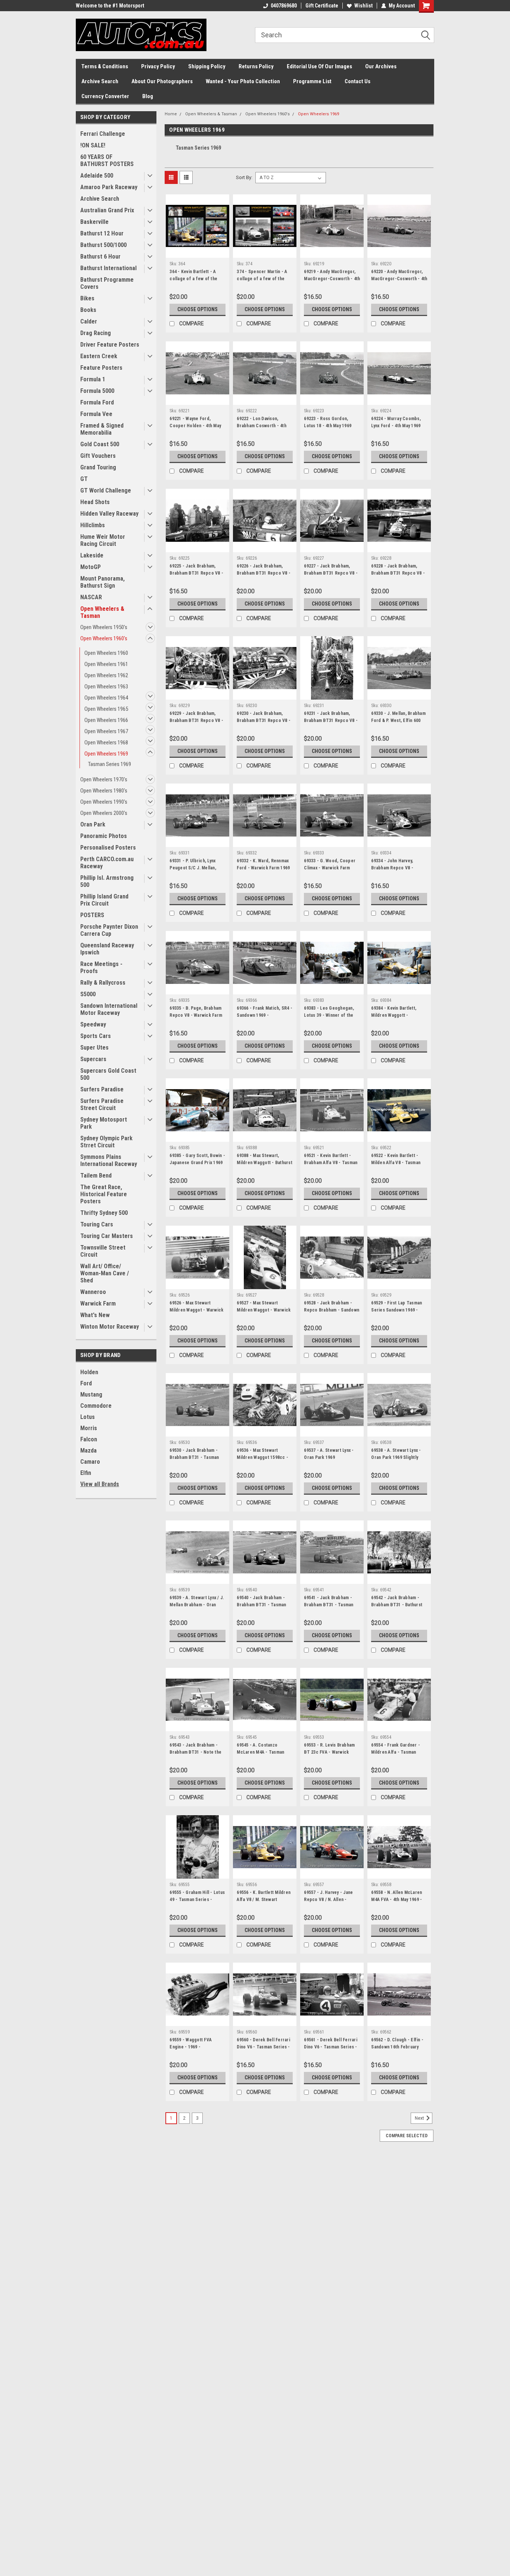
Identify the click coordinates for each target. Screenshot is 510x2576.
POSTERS (92, 915)
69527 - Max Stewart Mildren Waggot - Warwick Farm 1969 (264, 1310)
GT (84, 479)
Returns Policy (256, 66)
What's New (95, 1315)
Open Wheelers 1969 (106, 754)
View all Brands (100, 1484)
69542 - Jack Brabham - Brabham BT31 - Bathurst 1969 (397, 1605)
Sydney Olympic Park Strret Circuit (106, 1142)
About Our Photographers (162, 81)
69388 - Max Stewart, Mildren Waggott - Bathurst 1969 (265, 1163)
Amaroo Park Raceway (109, 187)
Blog (148, 96)
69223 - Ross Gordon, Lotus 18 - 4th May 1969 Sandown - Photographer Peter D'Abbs (330, 429)
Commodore (96, 1406)
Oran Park (93, 824)
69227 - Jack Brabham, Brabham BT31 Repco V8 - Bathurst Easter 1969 (331, 573)
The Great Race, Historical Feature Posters (104, 1194)
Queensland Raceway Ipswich (107, 949)
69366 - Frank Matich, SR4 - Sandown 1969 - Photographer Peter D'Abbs (265, 1019)
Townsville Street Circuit (103, 1251)
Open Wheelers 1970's (104, 779)
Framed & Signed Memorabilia (102, 429)
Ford (86, 1383)
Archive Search (100, 81)
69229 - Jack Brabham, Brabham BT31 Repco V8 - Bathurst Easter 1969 (196, 720)
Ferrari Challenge (103, 134)
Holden (89, 1372)
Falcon (89, 1439)
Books (88, 310)
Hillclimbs (93, 525)
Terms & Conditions (105, 66)
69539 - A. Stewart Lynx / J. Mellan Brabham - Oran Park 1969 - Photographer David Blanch (197, 1608)
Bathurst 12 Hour (102, 233)
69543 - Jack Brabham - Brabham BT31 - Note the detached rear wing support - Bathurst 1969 (195, 1756)
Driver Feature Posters (110, 345)
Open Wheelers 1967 (106, 731)
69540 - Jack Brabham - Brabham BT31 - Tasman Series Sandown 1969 (261, 1605)
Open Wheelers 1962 (106, 675)
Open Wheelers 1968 (106, 743)
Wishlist (363, 6)
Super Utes (94, 1048)
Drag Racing (96, 333)
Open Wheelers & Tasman (102, 612)
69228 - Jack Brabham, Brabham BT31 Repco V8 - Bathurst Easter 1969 (398, 573)
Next (420, 2118)
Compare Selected (407, 2136)
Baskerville (94, 222)
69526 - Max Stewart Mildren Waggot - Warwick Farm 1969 (196, 1310)
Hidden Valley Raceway (109, 514)
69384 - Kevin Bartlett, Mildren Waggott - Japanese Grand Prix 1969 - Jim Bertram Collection (398, 1019)
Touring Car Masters (107, 1236)
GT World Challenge (106, 490)
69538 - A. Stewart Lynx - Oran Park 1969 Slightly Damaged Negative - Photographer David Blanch (399, 1461)
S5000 (88, 994)
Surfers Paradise (102, 1089)
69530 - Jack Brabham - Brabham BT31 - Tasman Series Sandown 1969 (194, 1457)
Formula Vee (96, 414)
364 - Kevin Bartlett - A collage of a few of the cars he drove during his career (195, 282)
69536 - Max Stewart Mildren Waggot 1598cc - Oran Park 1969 (262, 1457)
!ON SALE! (93, 145)
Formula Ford (97, 402)
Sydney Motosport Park (104, 1123)
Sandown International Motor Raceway (109, 1009)
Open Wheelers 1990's (104, 802)
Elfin (86, 1473)
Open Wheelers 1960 (106, 653)
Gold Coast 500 (100, 444)
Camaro (90, 1462)
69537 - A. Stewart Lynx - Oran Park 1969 (329, 1454)
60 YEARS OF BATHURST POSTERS (107, 160)
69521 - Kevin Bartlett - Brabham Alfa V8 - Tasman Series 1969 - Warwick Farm (331, 1166)
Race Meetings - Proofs (101, 967)
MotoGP (91, 567)
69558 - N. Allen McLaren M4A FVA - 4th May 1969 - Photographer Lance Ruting (397, 1903)
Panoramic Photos (104, 836)
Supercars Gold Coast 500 (108, 1074)
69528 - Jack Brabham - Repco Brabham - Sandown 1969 (332, 1310)
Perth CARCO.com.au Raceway (107, 863)
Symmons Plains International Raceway (109, 1160)
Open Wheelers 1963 (106, 687)
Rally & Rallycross (103, 983)
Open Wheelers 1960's (104, 638)
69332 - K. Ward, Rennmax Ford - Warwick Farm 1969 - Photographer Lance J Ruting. (263, 871)
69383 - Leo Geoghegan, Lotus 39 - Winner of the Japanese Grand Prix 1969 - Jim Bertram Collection (330, 1019)
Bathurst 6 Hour (100, 257)
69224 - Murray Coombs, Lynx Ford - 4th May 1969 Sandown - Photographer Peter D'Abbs (397, 429)
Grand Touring (98, 467)
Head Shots (95, 502)
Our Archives (381, 66)
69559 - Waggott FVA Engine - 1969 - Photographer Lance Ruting (191, 2050)
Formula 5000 (97, 391)
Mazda (88, 1450)
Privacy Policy (158, 66)
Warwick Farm (98, 1303)
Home (171, 114)
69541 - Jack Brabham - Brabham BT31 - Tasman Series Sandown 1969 (329, 1605)
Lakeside (92, 555)
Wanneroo (93, 1292)
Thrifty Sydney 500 (104, 1213)
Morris (89, 1428)
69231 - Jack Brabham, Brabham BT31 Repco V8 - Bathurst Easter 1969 (331, 720)
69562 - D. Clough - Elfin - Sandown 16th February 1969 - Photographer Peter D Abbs (399, 2050)
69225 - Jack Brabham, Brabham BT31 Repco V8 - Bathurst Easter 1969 (196, 573)
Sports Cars (96, 1036)
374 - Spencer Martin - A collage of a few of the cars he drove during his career (262, 282)
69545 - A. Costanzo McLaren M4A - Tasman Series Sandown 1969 (260, 1752)
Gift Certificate (322, 6)
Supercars (93, 1059)
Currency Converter (105, 96)
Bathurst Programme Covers (107, 283)
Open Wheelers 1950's (104, 627)
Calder (89, 321)
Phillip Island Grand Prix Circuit (104, 900)
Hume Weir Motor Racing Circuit (103, 540)
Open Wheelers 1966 (106, 720)
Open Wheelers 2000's (104, 813)
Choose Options (198, 309)
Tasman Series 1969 (110, 764)
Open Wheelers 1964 (106, 698)
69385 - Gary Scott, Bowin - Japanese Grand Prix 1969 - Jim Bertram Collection (197, 1163)
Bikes (87, 298)
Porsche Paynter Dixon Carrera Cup (109, 930)
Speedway (93, 1024)
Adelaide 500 (97, 176)
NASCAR (91, 597)
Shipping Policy (207, 66)
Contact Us (357, 81)
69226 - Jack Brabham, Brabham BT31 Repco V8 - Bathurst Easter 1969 (264, 573)
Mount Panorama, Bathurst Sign (102, 582)
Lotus (88, 1417)
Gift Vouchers (98, 456)
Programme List (312, 81)
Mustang (91, 1395)
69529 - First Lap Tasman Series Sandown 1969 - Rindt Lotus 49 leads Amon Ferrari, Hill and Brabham (398, 1314)
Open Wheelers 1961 (106, 664)
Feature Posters (101, 368)
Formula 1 (93, 379)
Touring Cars (97, 1224)
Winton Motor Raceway (110, 1327)
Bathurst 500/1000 (103, 245)
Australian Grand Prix (107, 210)
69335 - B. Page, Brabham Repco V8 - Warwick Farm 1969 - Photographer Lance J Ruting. (196, 1019)
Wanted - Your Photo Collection (243, 81)
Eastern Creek (99, 356)
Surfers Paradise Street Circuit (102, 1104)
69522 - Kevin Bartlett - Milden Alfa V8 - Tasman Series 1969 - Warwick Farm (396, 1166)
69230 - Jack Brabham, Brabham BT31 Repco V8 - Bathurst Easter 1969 (264, 720)
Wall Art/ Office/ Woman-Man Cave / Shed (105, 1273)
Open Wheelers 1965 (106, 709)
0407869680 (284, 6)
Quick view (198, 252)
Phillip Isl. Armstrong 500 (107, 881)
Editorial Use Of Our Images (319, 66)
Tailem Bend (96, 1176)
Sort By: (244, 177)
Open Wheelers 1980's (104, 791)
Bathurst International (108, 268)
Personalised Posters (108, 848)
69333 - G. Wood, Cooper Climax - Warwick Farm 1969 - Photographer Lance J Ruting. (330, 871)
